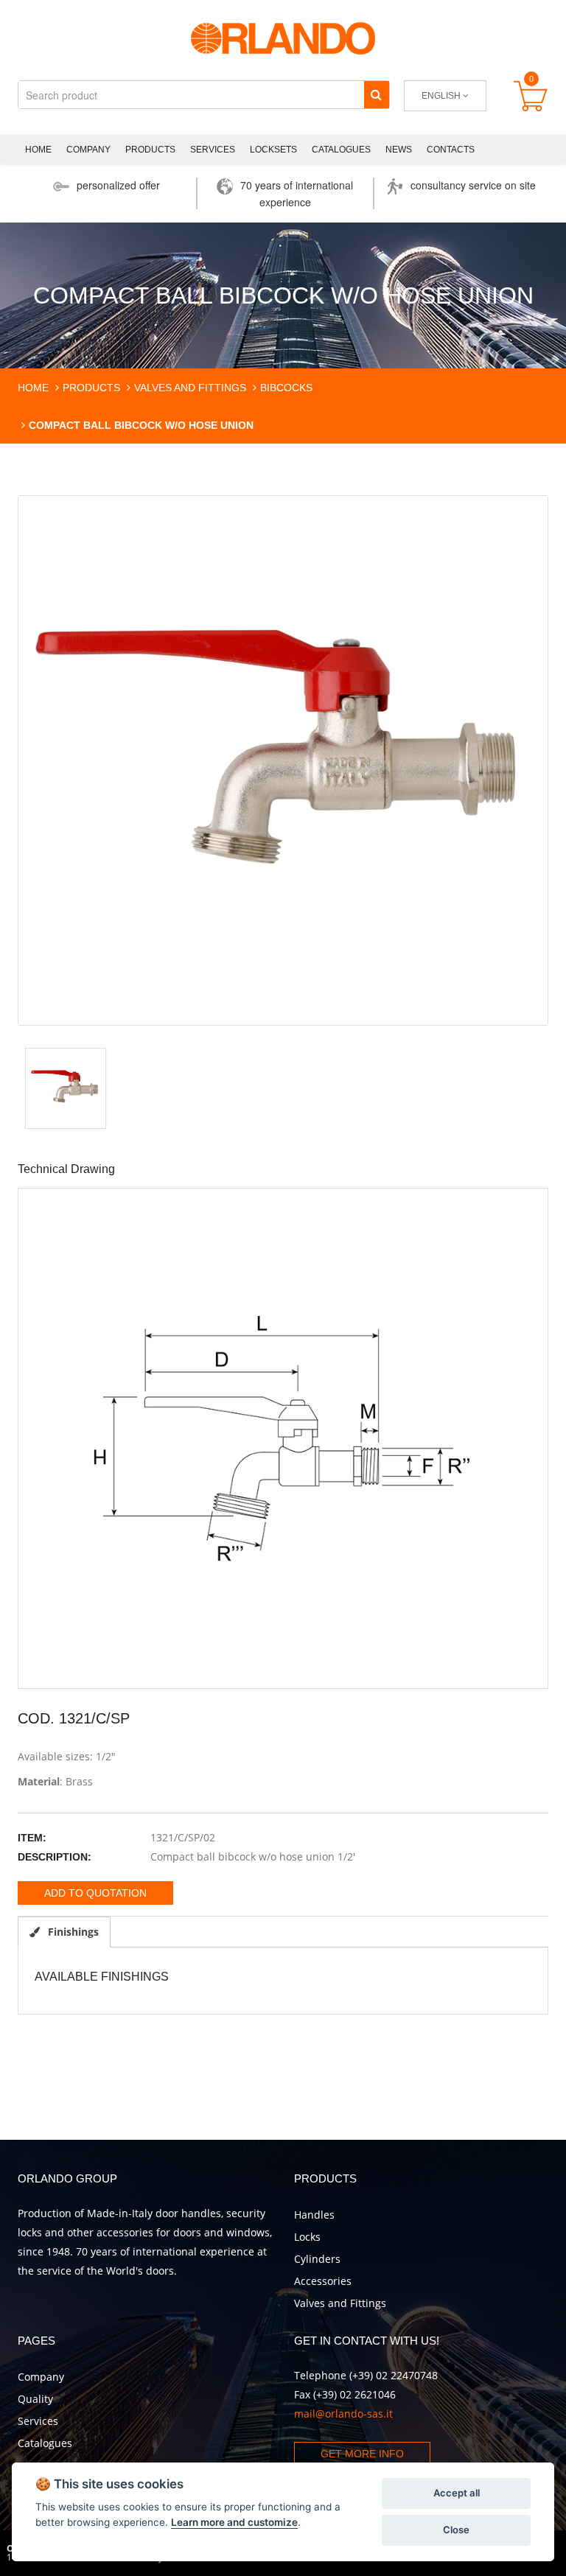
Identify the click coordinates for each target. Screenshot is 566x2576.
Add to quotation (95, 1893)
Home (38, 150)
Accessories (323, 2281)
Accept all (457, 2493)
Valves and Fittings (340, 2303)
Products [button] (150, 150)
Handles (314, 2215)
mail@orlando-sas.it (343, 2414)
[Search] (376, 95)
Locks (307, 2237)
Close (456, 2530)
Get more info (362, 2454)
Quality (35, 2399)
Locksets (273, 150)
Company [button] (88, 150)
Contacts (451, 150)
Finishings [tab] (72, 1932)
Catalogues (341, 150)
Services (213, 150)
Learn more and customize (234, 2522)
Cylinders (317, 2259)
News (399, 150)
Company (41, 2377)
